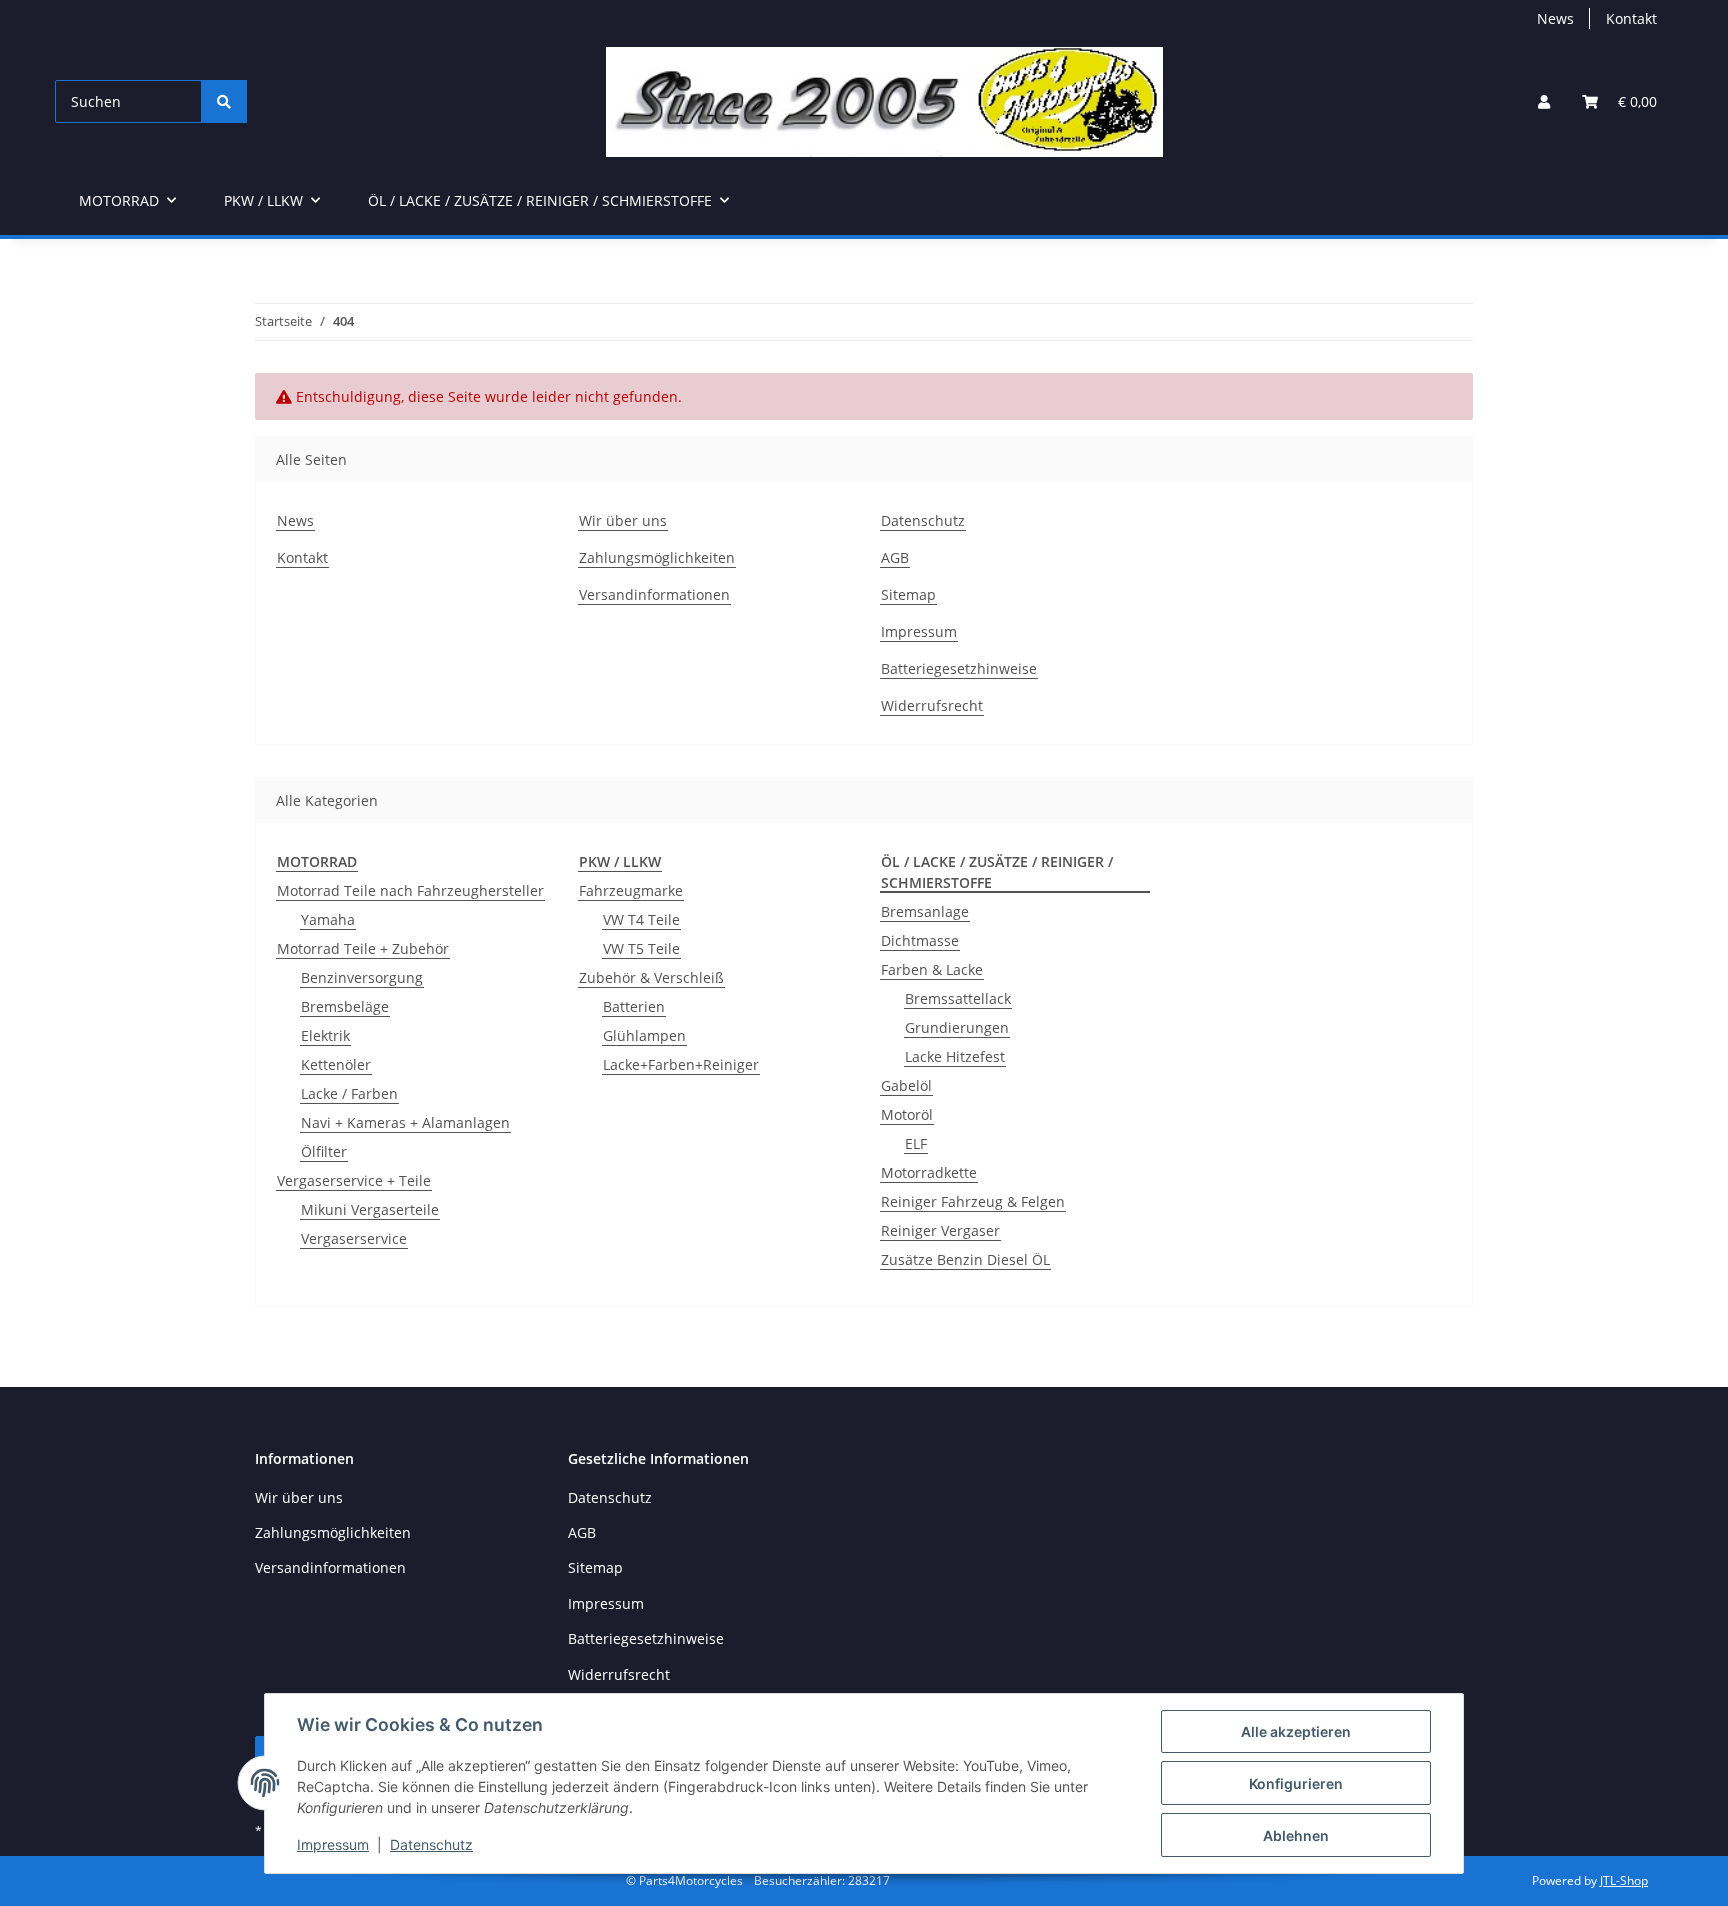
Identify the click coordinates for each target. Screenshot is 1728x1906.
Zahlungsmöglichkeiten (657, 557)
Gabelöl (906, 1085)
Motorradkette (929, 1172)
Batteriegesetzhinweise (959, 668)
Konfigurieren (1296, 1783)
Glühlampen (644, 1035)
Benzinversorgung (362, 977)
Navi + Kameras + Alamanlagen (405, 1122)
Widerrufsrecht (932, 705)
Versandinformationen (654, 594)
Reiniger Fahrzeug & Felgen (973, 1201)
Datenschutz (431, 1844)
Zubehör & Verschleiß (651, 977)
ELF (916, 1143)
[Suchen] (224, 101)
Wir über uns (623, 520)
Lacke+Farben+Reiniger (681, 1064)
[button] (1544, 101)
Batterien (634, 1006)
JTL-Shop (1624, 1880)
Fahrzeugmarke (631, 890)
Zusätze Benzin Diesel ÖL (965, 1259)
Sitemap (908, 594)
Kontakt (1631, 18)
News (1555, 18)
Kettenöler (336, 1064)
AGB (895, 557)
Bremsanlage (925, 911)
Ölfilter (324, 1151)
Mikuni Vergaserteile (370, 1209)
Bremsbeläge (345, 1006)
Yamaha (328, 919)
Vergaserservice (354, 1238)
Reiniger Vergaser (940, 1230)
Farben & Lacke (932, 969)
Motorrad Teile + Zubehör (363, 948)
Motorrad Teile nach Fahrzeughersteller (410, 890)
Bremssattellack (958, 998)
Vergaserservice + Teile (354, 1180)
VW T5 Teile (641, 948)
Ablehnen (1296, 1835)
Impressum (333, 1844)
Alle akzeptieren (1296, 1731)
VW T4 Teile (641, 919)
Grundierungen (957, 1027)
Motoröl (907, 1114)
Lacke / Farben (349, 1093)
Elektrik (325, 1035)
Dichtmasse (920, 940)
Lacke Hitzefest (955, 1056)
